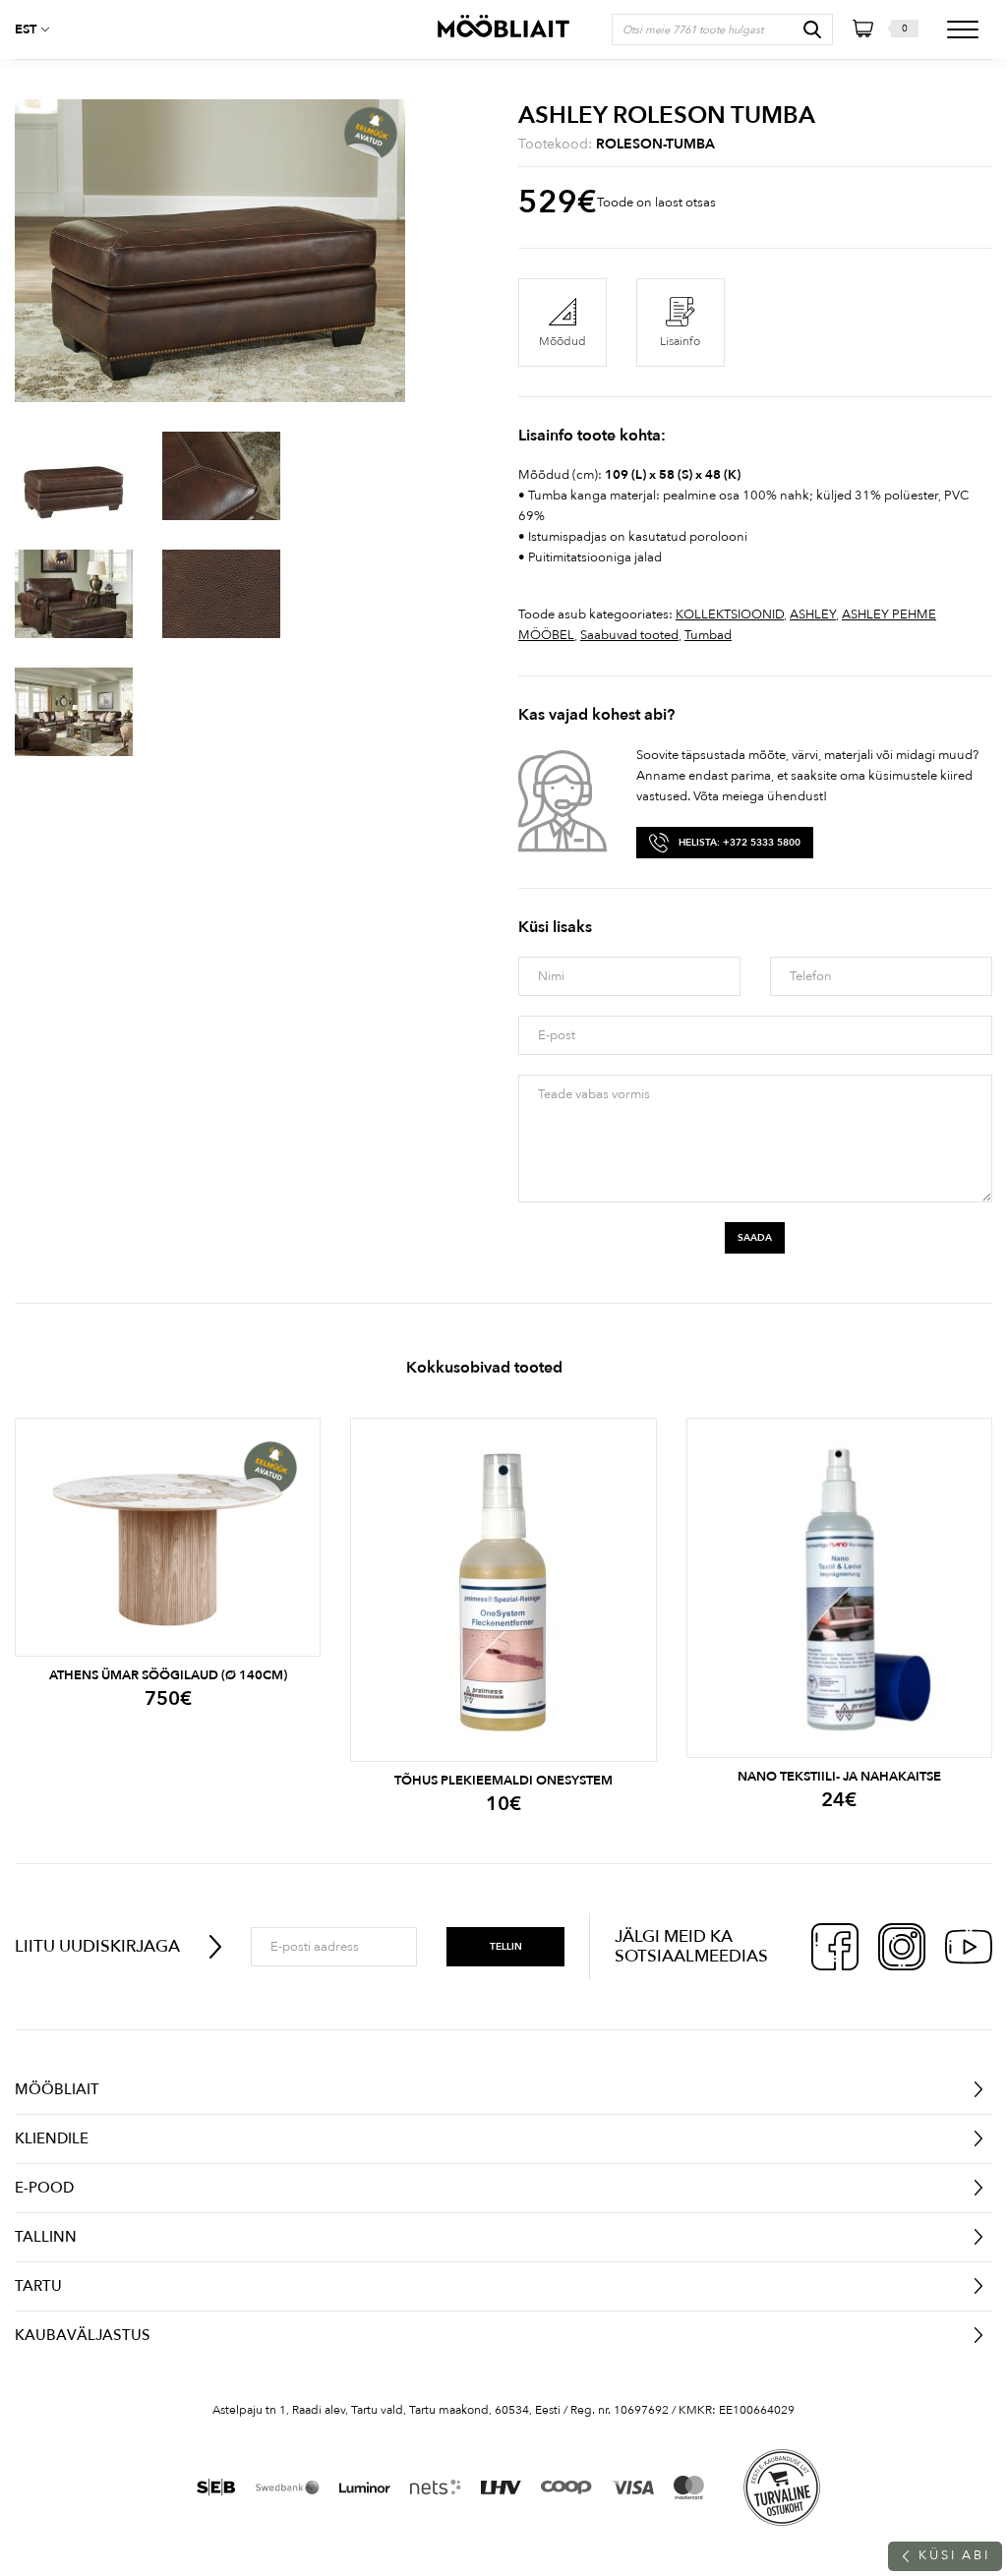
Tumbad (708, 635)
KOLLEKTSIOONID (730, 615)
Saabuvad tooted (629, 635)
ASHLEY (813, 615)
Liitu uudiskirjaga (97, 1946)
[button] (39, 29)
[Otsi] (812, 29)
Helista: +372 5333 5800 (740, 843)
